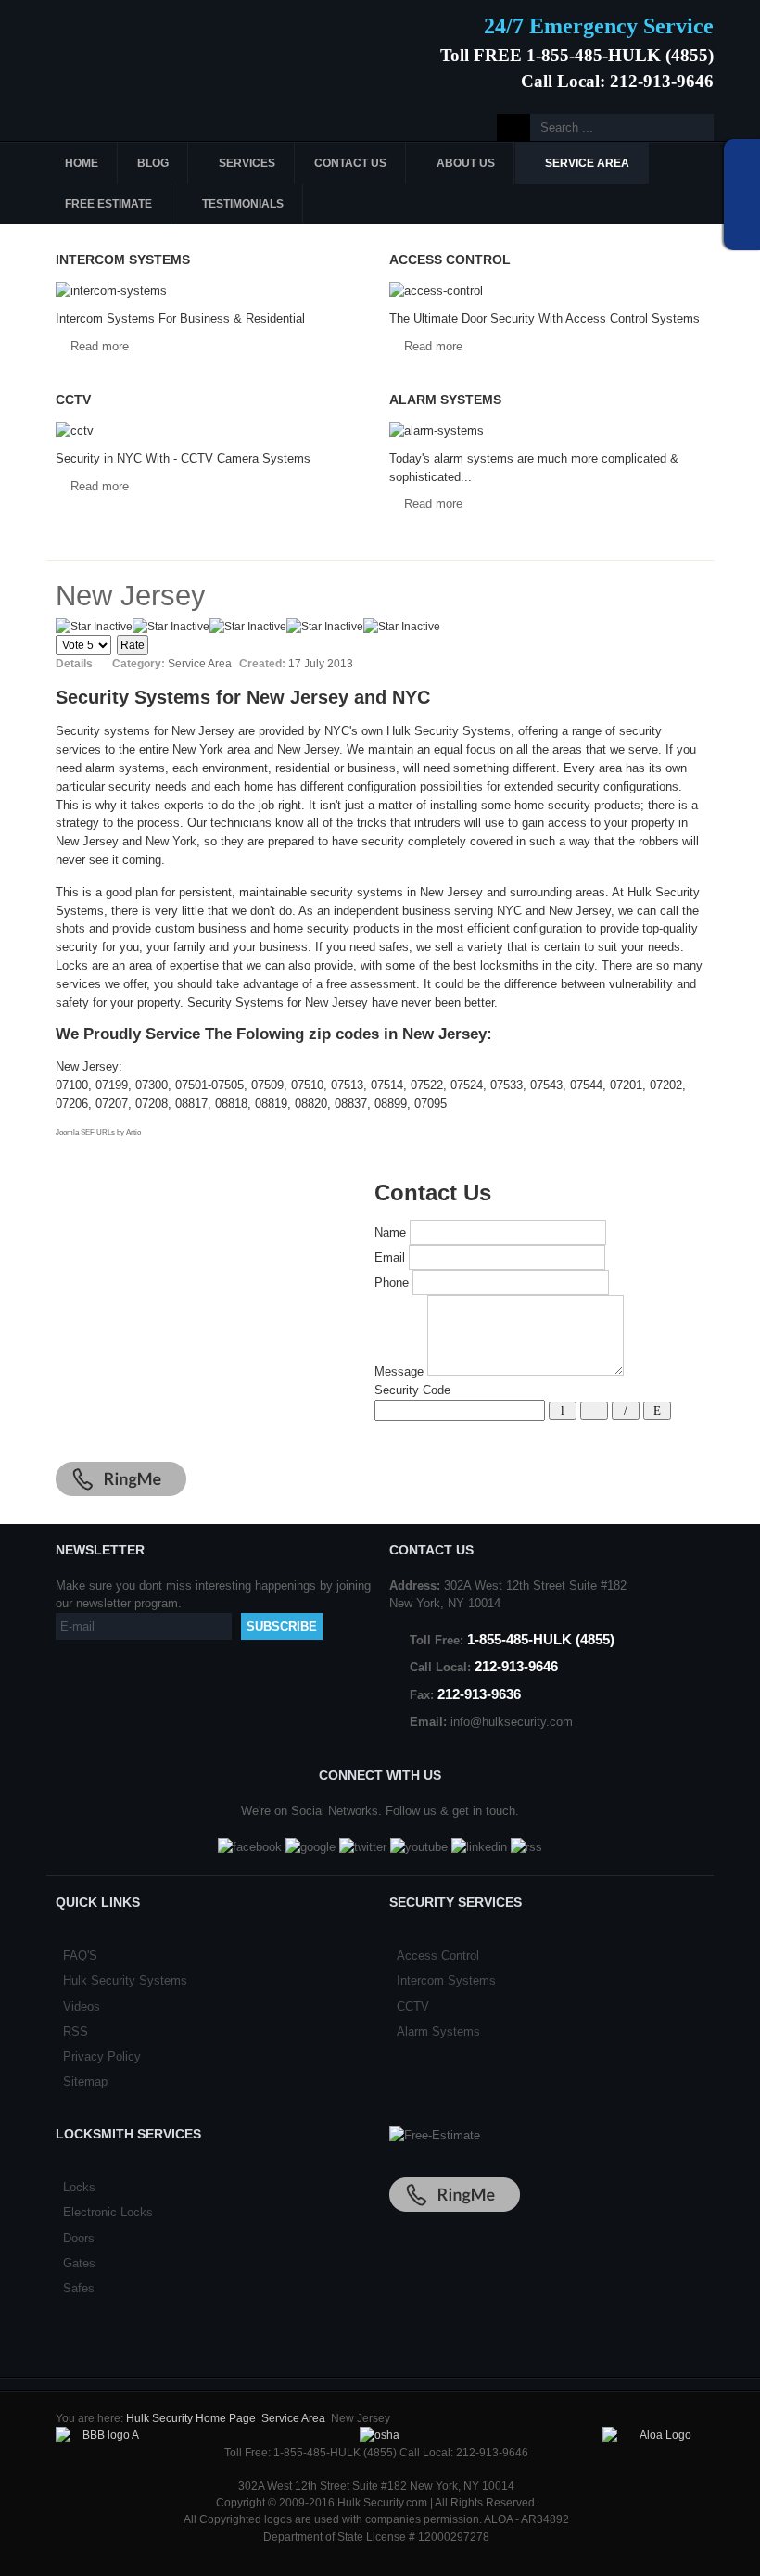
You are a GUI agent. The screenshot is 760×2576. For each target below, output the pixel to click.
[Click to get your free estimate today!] (435, 2135)
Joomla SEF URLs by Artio (98, 1132)
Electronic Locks (108, 2212)
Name (390, 1232)
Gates (79, 2263)
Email (390, 1257)
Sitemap (85, 2081)
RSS (76, 2031)
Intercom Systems (446, 1980)
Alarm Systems (438, 2031)
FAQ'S (80, 1955)
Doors (79, 2238)
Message (399, 1371)
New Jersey (131, 596)
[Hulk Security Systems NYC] (183, 49)
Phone (392, 1282)
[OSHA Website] (380, 2435)
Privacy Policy (102, 2056)
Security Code (412, 1390)
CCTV (413, 2006)
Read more (100, 346)
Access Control (438, 1955)
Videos (82, 2006)
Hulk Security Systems (125, 1980)
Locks (79, 2187)
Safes (79, 2288)
